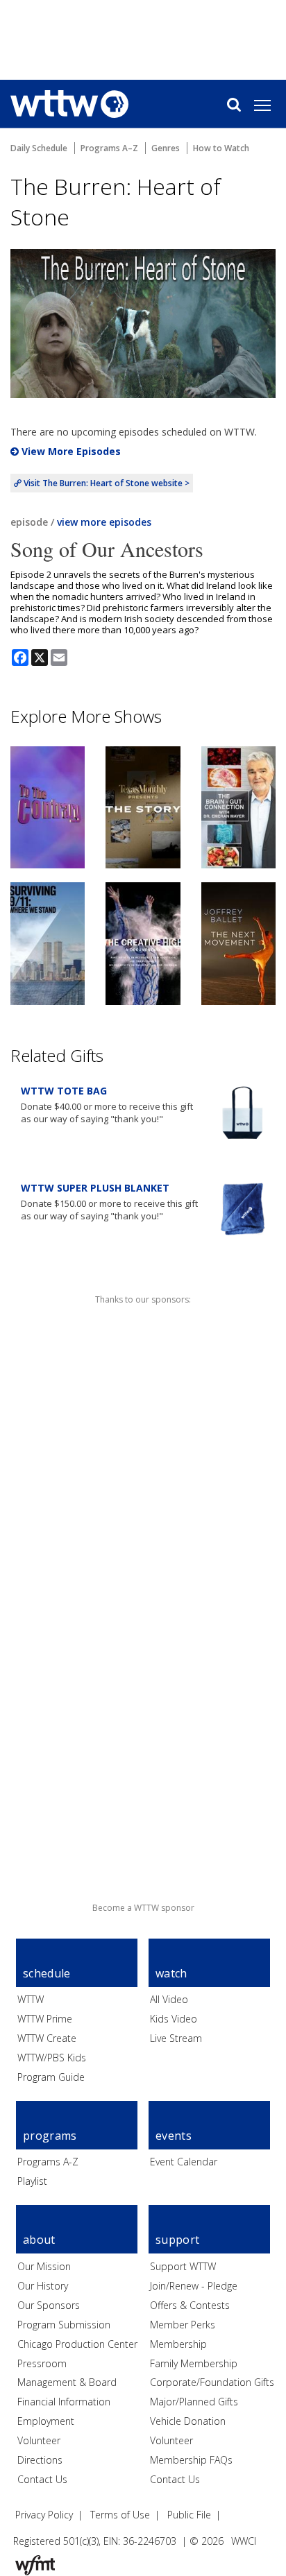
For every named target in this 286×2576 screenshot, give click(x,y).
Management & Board (67, 2382)
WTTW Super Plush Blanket (95, 1188)
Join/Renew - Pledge (194, 2286)
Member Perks (183, 2325)
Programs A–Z (109, 148)
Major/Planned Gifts (194, 2402)
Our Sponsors (49, 2305)
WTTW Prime (45, 2019)
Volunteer (39, 2440)
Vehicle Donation (188, 2421)
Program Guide (51, 2077)
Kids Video (174, 2019)
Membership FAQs (191, 2460)
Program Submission (64, 2325)
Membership (178, 2344)
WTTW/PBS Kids (52, 2058)
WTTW (31, 1999)
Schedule (47, 1973)
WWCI (244, 2541)
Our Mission (44, 2266)
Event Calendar (184, 2162)
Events (174, 2136)
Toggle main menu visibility (269, 105)
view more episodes (104, 522)
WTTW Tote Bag (64, 1091)
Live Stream (176, 2038)
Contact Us (42, 2479)
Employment (46, 2421)
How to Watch (221, 148)
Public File (189, 2515)
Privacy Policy (44, 2515)
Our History (43, 2286)
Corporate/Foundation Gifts (212, 2382)
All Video (169, 1999)
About (39, 2240)
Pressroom (42, 2363)
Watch (171, 1973)
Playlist (32, 2181)
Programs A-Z (48, 2162)
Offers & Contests (190, 2305)
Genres (166, 148)
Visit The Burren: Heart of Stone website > (106, 483)
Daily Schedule (39, 148)
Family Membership (194, 2363)
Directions (40, 2460)
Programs (50, 2136)
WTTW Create (47, 2038)
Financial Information (64, 2402)
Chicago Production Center (77, 2344)
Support (177, 2240)
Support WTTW (183, 2266)
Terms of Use (120, 2515)
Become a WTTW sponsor (143, 1908)
